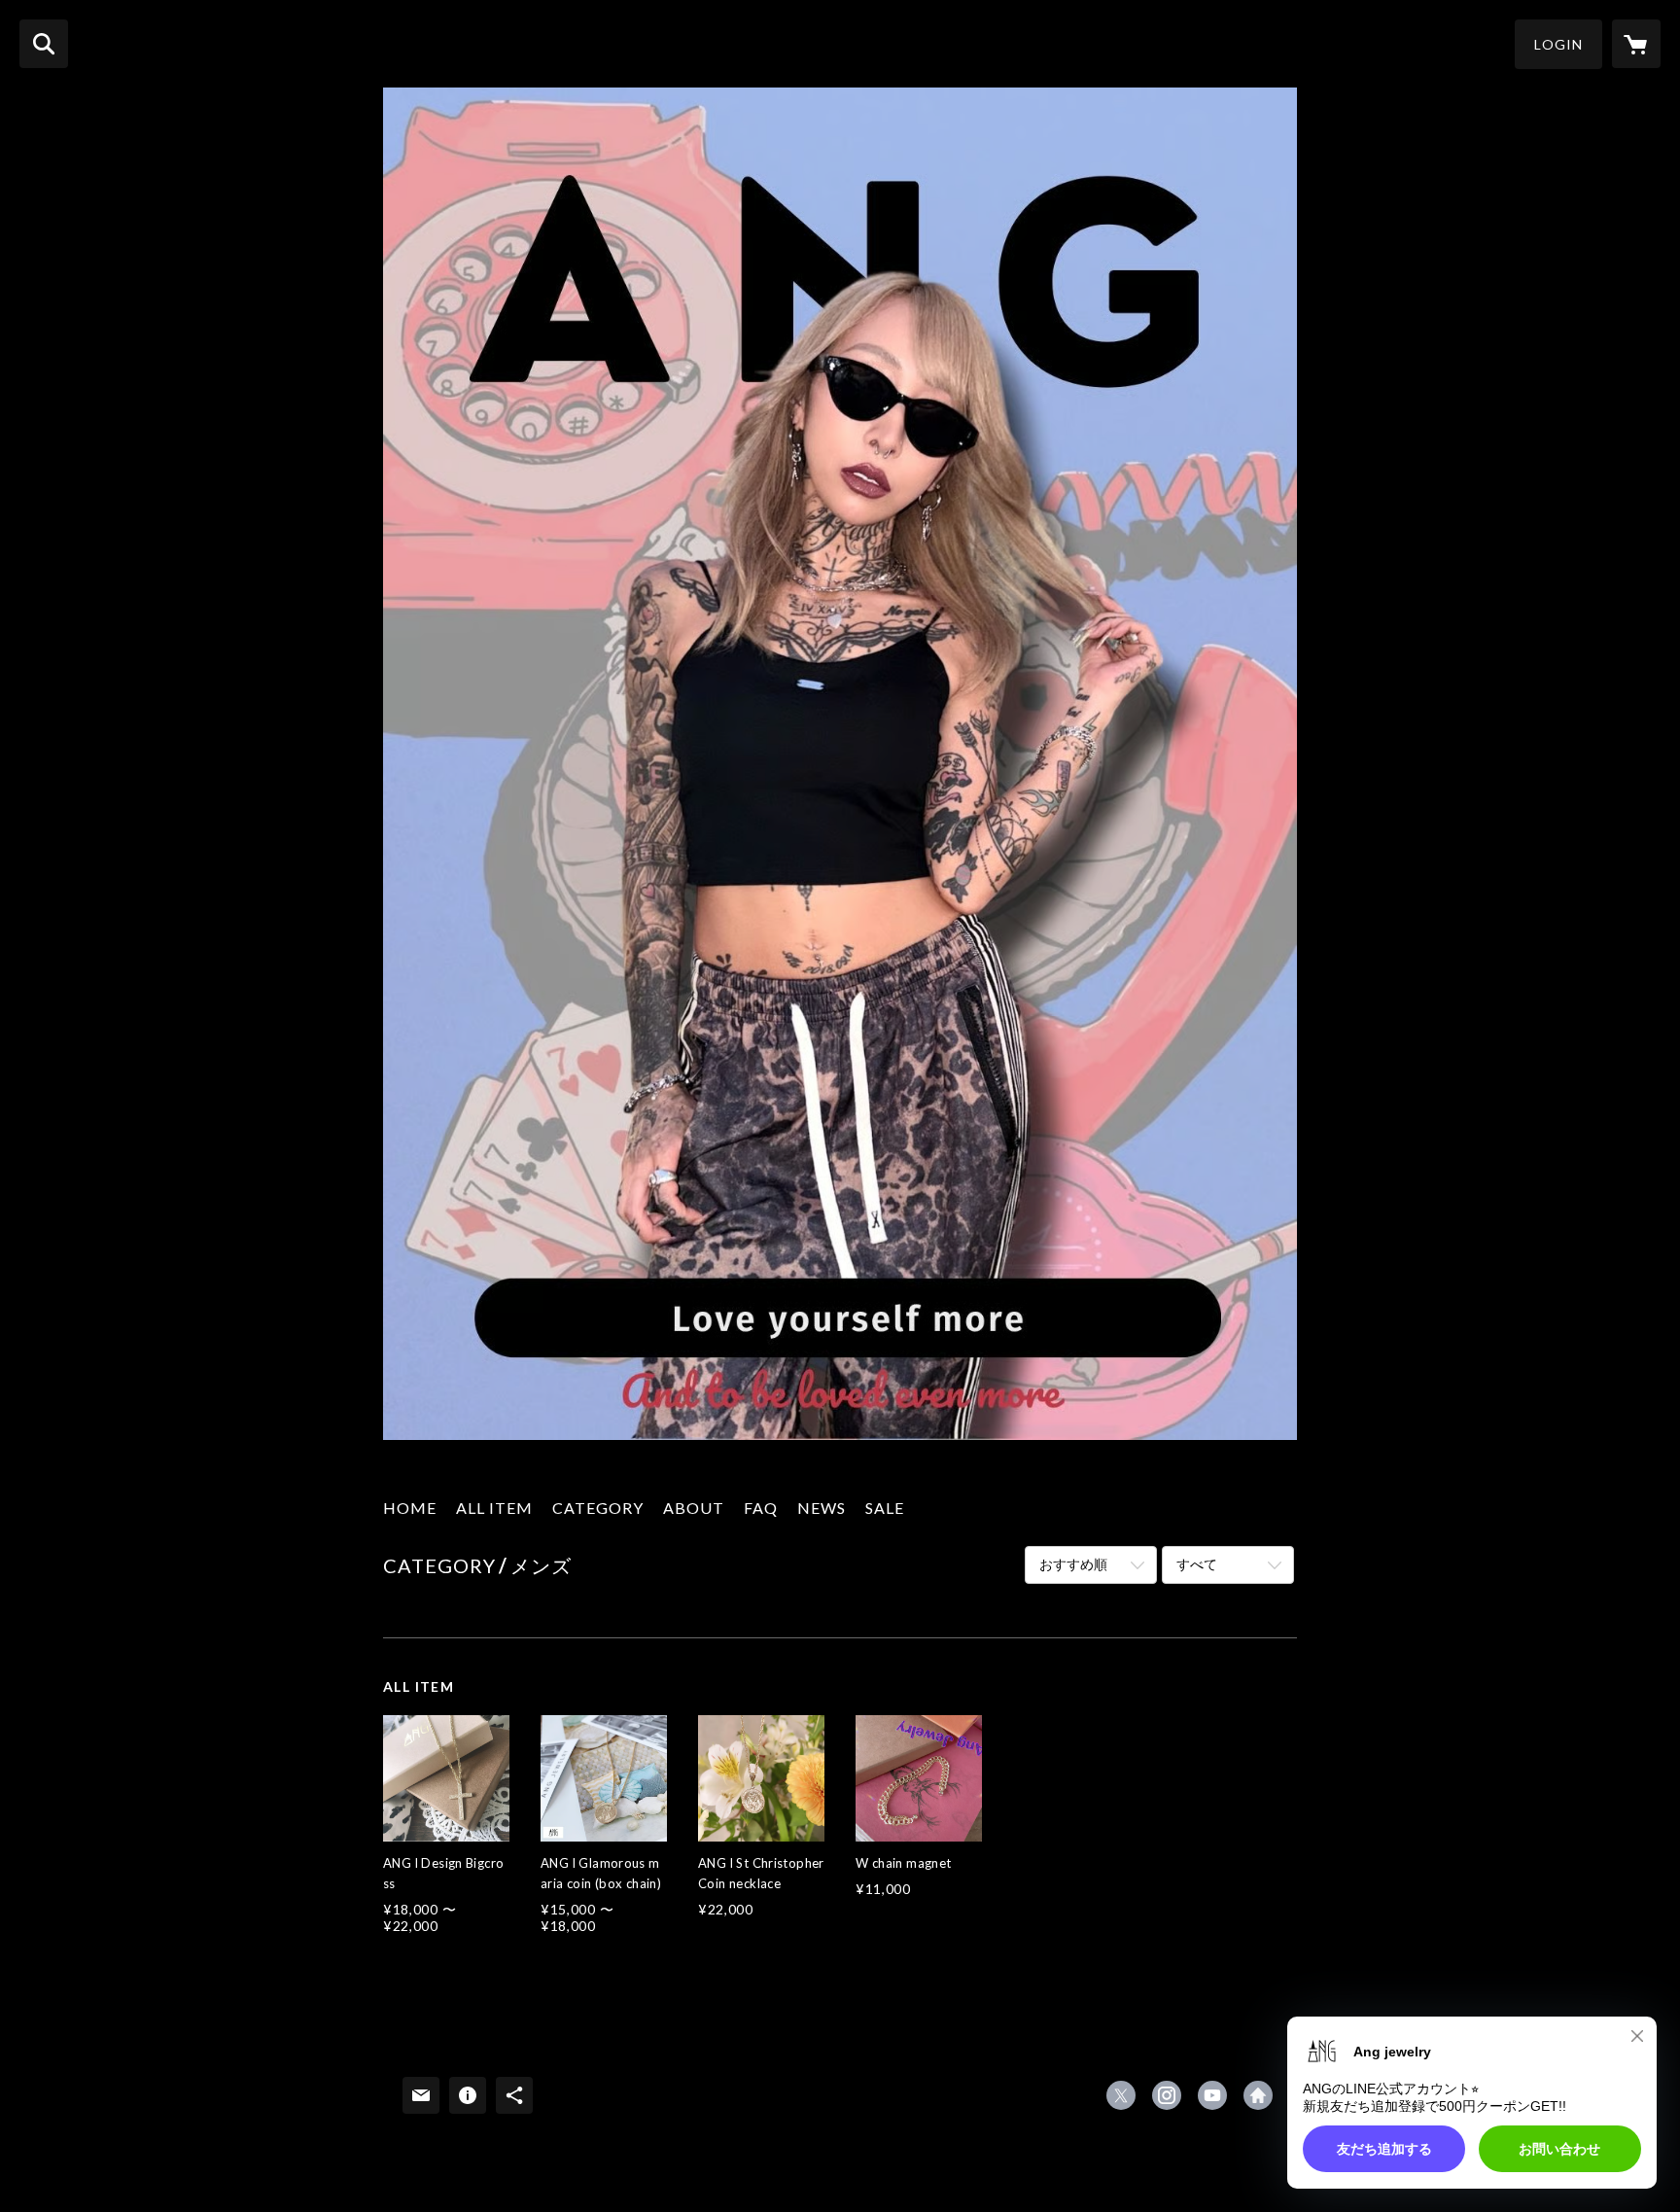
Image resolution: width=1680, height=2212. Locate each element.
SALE (885, 1508)
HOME (410, 1508)
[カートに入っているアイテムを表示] (1636, 44)
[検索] (44, 44)
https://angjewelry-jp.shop (1258, 2095)
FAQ (761, 1508)
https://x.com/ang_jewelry (1121, 2095)
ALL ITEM (494, 1508)
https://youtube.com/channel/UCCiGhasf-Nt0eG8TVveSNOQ (1212, 2095)
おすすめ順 (1073, 1564)
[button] (1558, 44)
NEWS (822, 1508)
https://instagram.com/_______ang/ (1167, 2095)
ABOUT (694, 1508)
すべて (1197, 1564)
